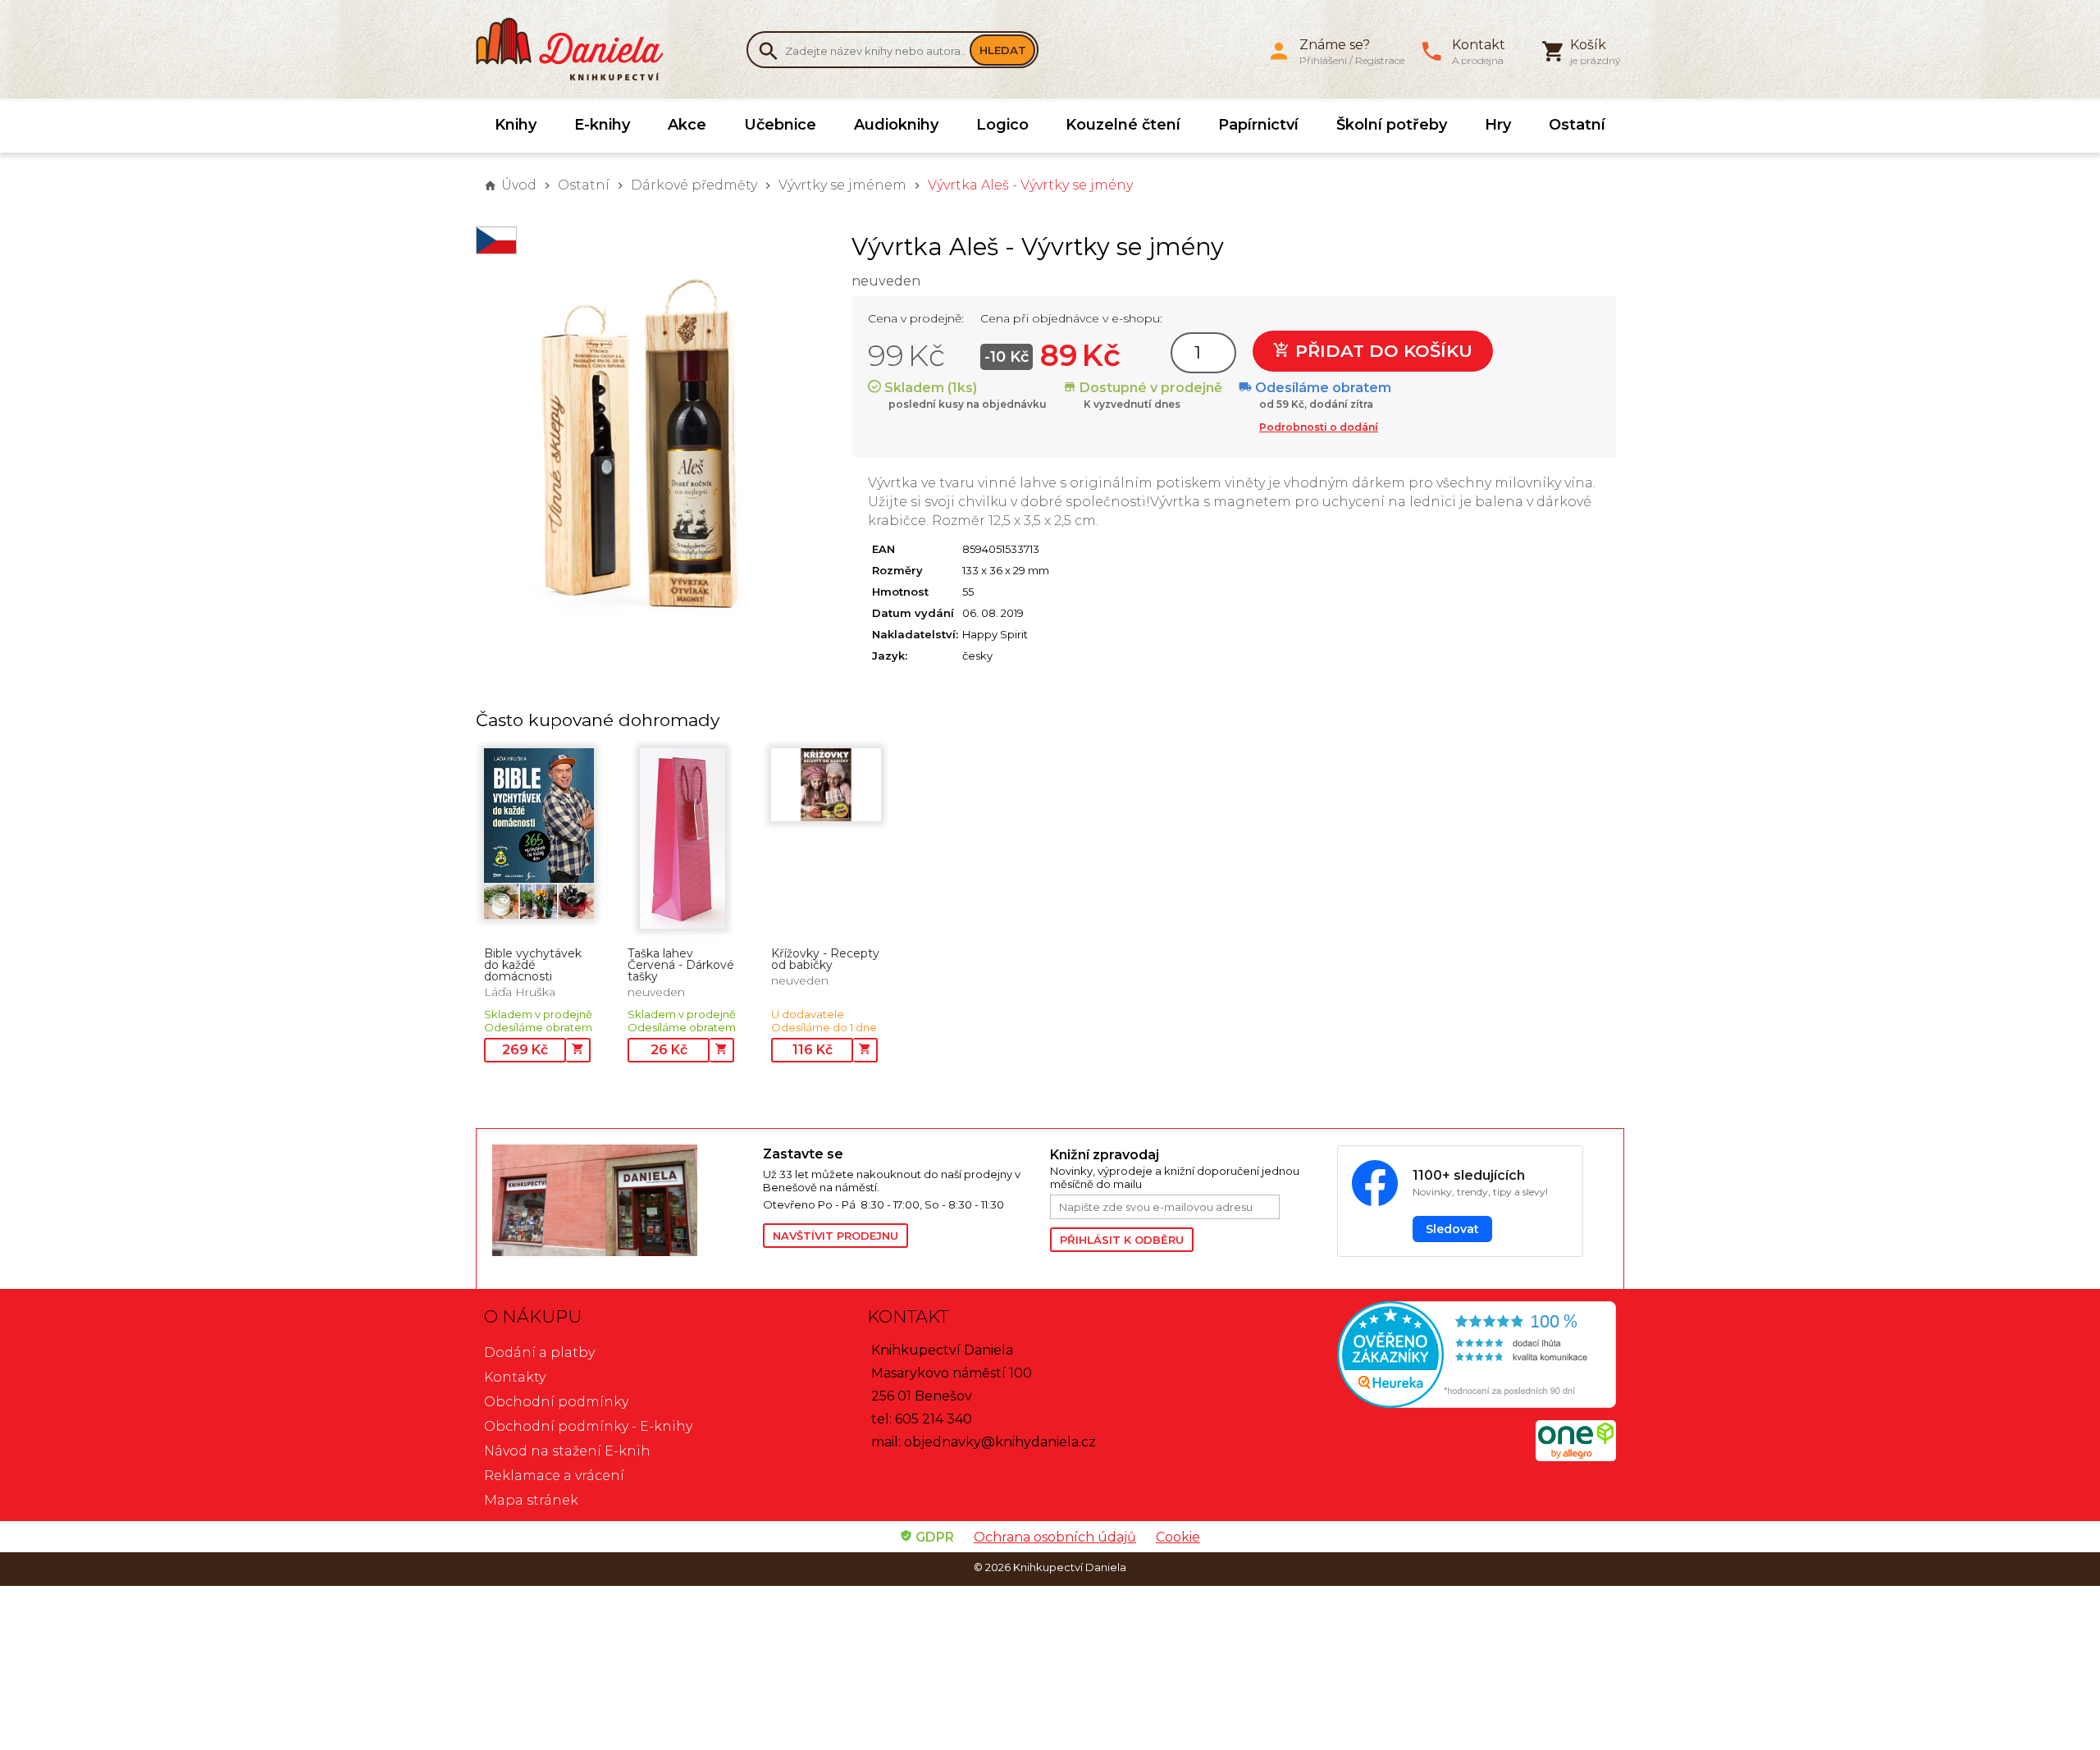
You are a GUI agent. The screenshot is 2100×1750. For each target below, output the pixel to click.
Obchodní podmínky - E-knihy (588, 1426)
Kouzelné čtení (1123, 125)
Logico (1002, 125)
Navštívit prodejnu (835, 1236)
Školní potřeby (1392, 125)
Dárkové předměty (694, 185)
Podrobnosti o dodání (1319, 427)
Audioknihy (896, 125)
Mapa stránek (531, 1500)
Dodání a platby (539, 1352)
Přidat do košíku (1381, 351)
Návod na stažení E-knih (567, 1451)
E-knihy (602, 125)
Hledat (1003, 50)
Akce (687, 125)
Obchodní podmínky (556, 1402)
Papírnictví (1258, 125)
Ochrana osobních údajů (1055, 1537)
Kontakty (515, 1377)
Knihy (516, 125)
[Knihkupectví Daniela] (578, 49)
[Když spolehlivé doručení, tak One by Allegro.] (1576, 1457)
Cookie (1178, 1537)
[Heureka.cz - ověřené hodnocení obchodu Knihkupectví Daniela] (1433, 1357)
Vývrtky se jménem (842, 185)
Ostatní (1577, 125)
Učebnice (780, 125)
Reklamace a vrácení (554, 1476)
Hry (1498, 125)
